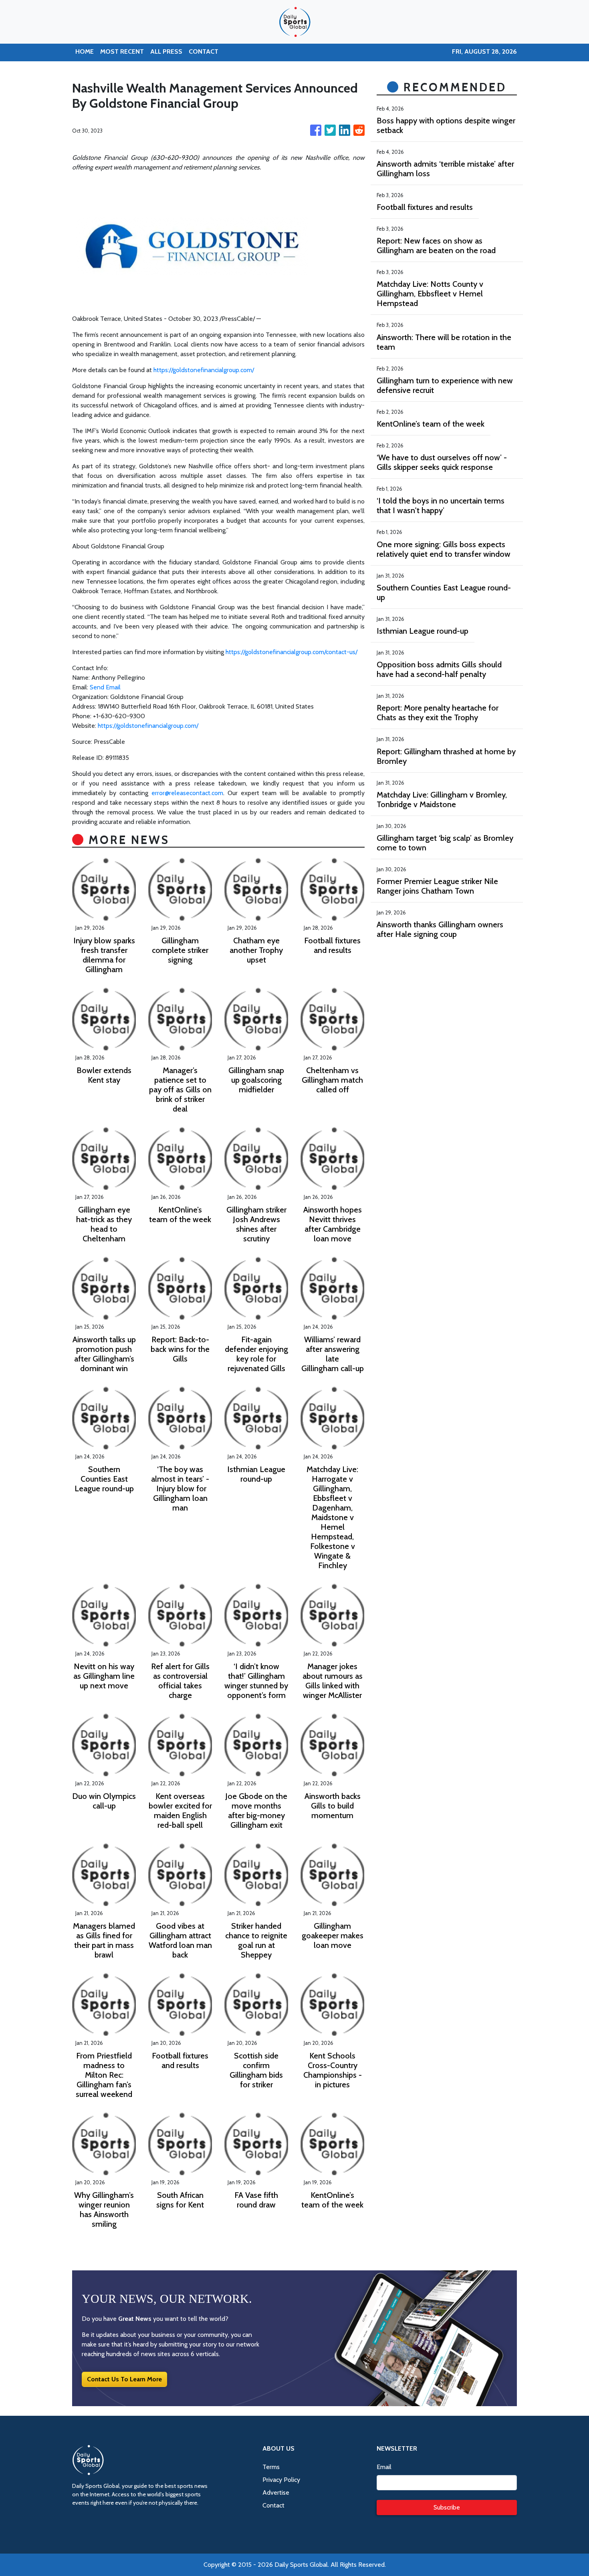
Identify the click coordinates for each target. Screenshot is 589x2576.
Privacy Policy (281, 2480)
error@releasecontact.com (187, 793)
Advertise (276, 2492)
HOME (85, 51)
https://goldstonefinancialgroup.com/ (204, 370)
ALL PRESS (166, 51)
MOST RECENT (122, 51)
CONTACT (204, 51)
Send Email (105, 687)
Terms (271, 2467)
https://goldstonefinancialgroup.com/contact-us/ (291, 652)
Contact (273, 2505)
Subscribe (447, 2507)
